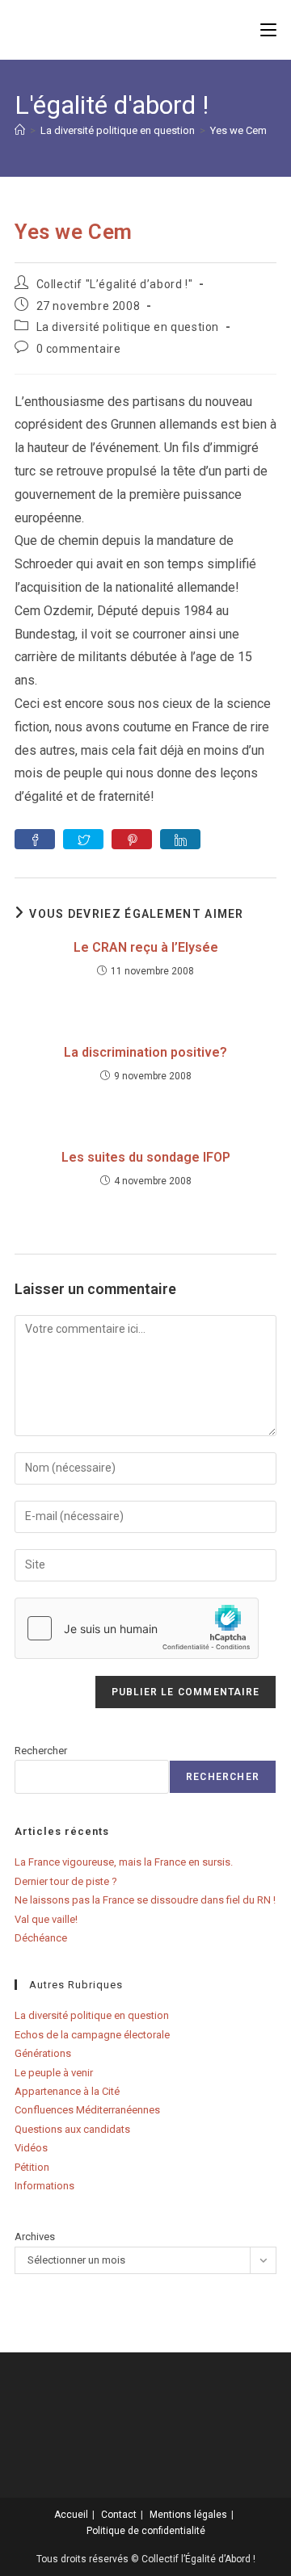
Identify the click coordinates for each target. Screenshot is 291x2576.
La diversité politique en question (128, 327)
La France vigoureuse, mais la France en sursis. (124, 1862)
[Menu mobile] (268, 29)
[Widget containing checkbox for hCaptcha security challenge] (137, 1628)
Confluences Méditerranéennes (87, 2110)
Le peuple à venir (54, 2073)
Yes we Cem (238, 130)
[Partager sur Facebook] (35, 839)
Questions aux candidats (72, 2129)
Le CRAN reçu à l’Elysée (146, 947)
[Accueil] (20, 130)
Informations (44, 2186)
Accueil (71, 2515)
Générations (43, 2053)
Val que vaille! (46, 1919)
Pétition (32, 2167)
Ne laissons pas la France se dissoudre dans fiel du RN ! (145, 1900)
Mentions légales (188, 2515)
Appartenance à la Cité (67, 2091)
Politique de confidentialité (146, 2531)
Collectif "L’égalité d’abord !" (115, 284)
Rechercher (41, 1751)
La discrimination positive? (145, 1052)
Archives (35, 2237)
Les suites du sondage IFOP (146, 1157)
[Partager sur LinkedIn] (180, 839)
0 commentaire (79, 349)
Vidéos (31, 2148)
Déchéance (41, 1938)
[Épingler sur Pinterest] (132, 839)
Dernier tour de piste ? (66, 1881)
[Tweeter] (83, 839)
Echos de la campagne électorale (92, 2035)
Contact (119, 2515)
